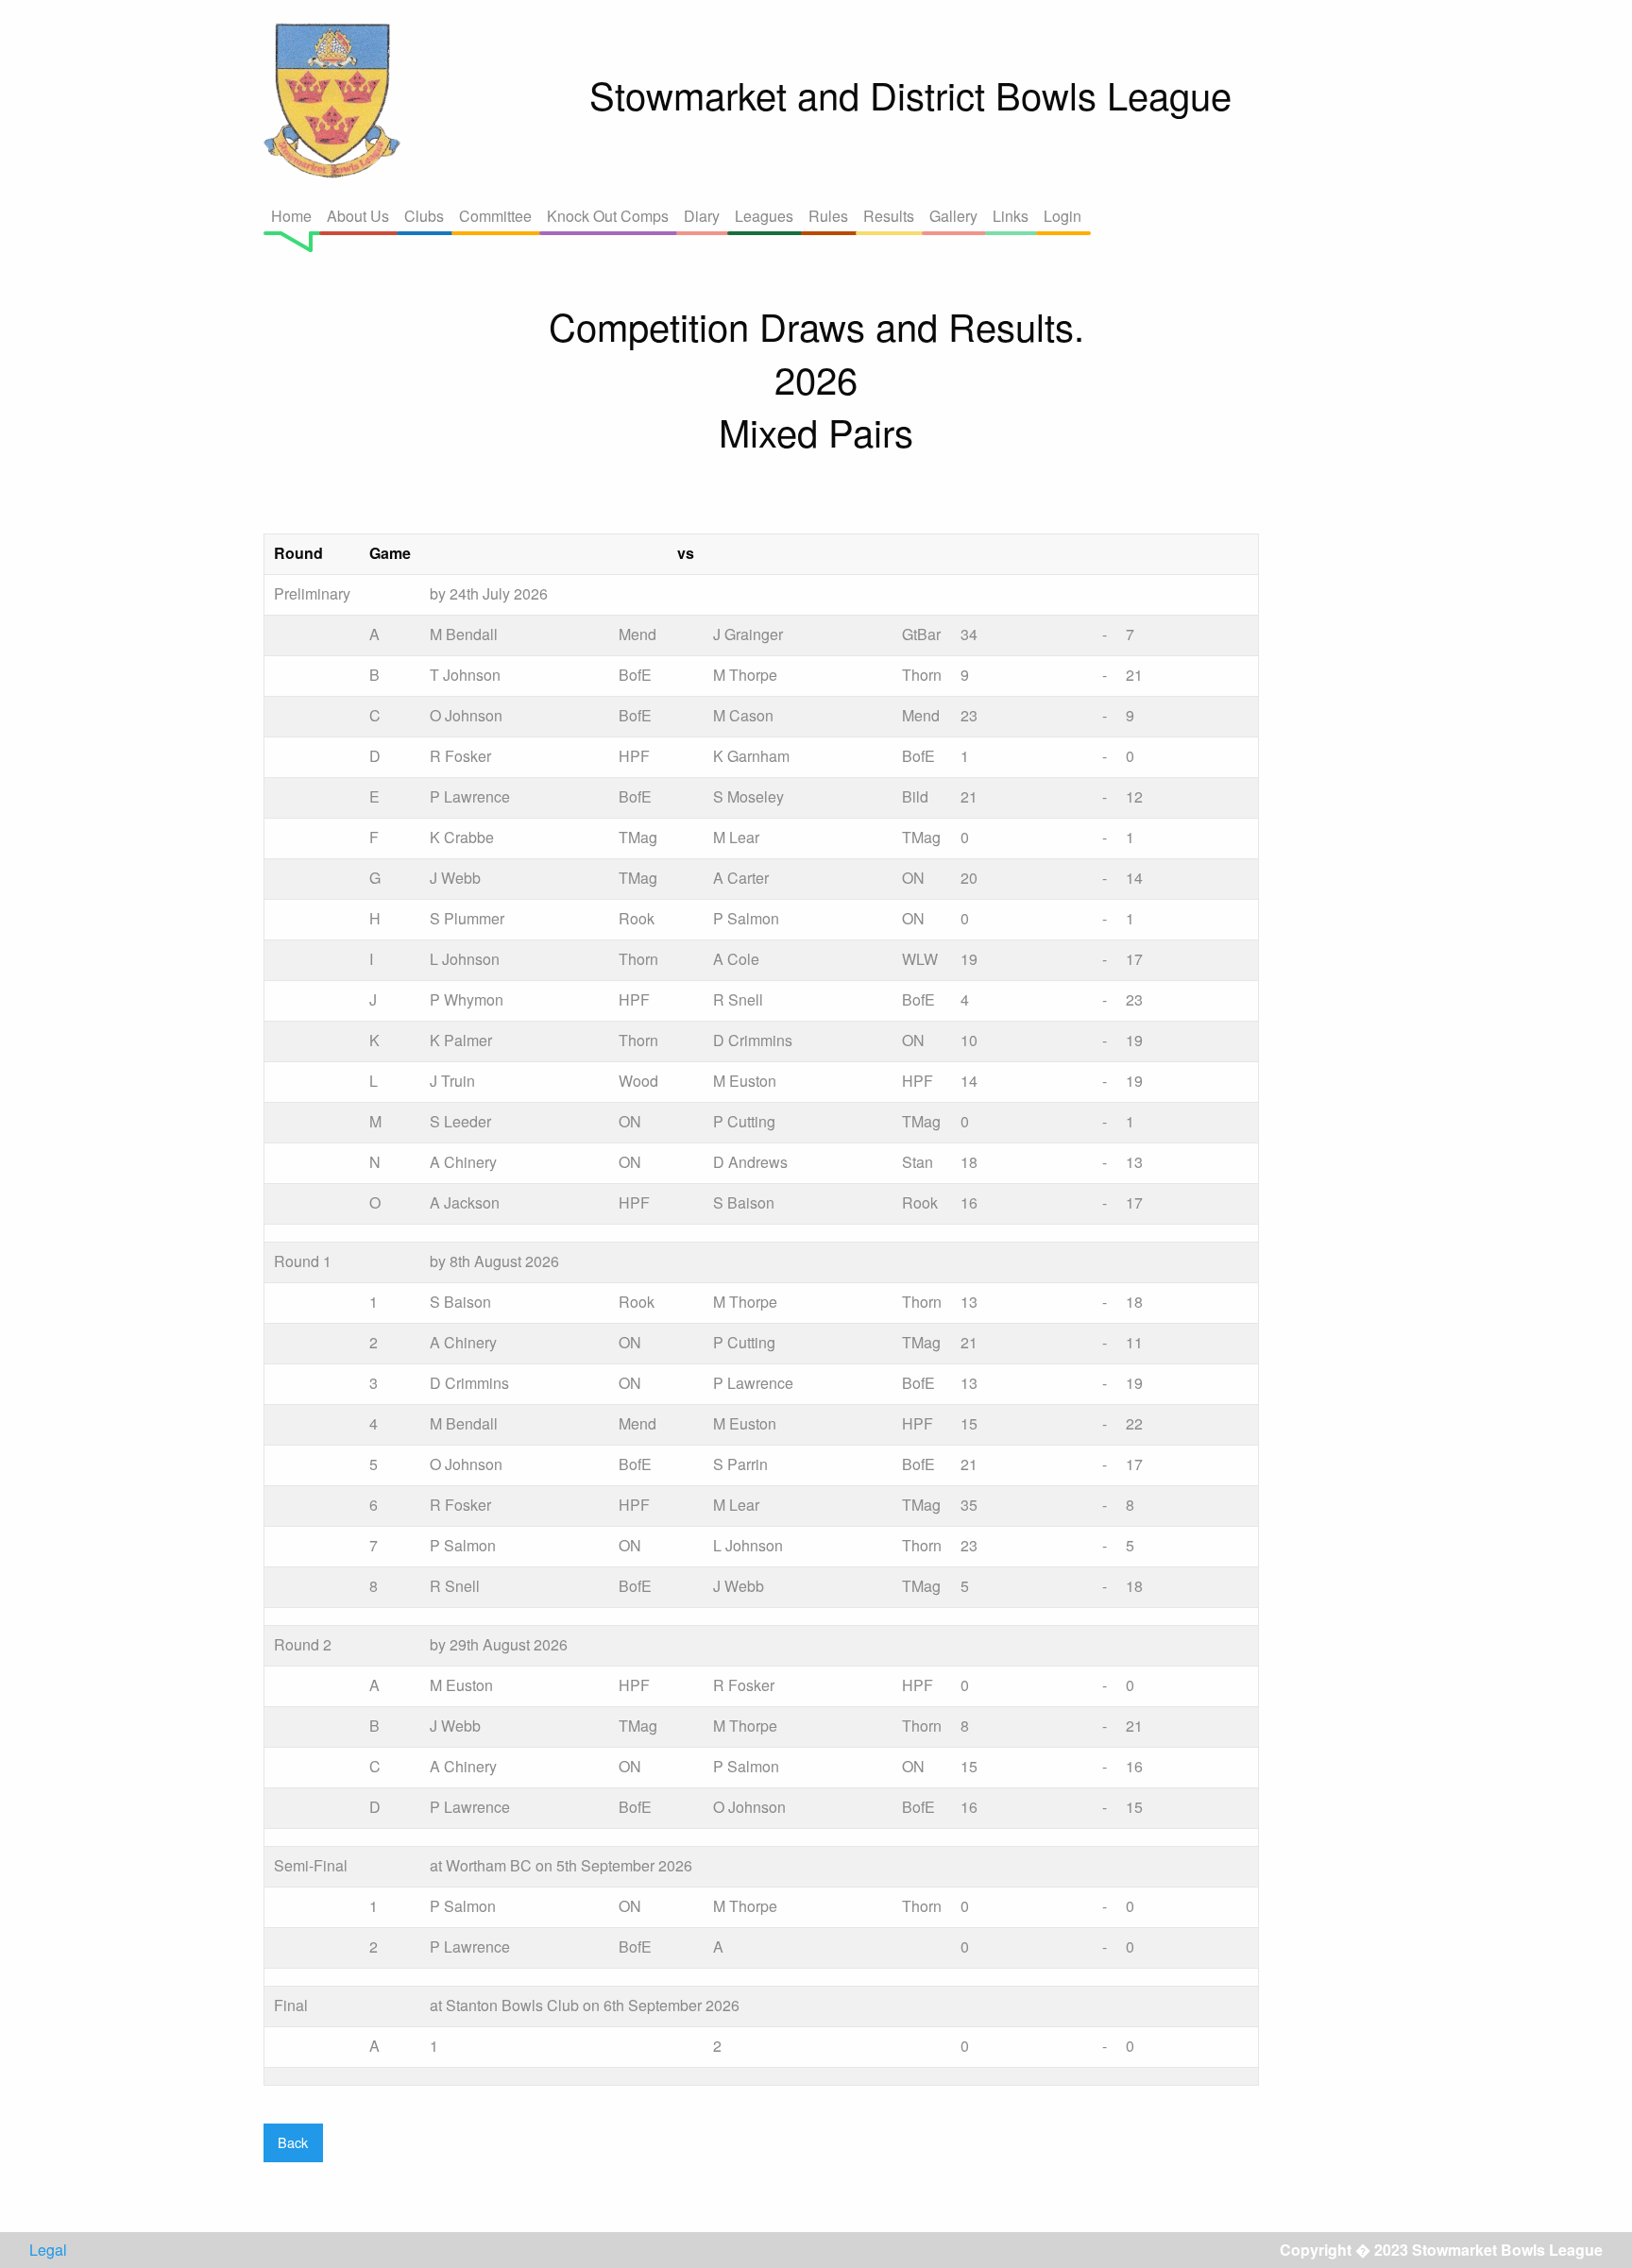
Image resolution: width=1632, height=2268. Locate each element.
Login (1062, 216)
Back (293, 2142)
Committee (495, 216)
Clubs (424, 216)
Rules (828, 216)
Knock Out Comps (608, 216)
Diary (702, 216)
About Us (358, 216)
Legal (48, 2250)
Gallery (953, 216)
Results (889, 216)
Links (1011, 216)
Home (291, 216)
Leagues (764, 216)
